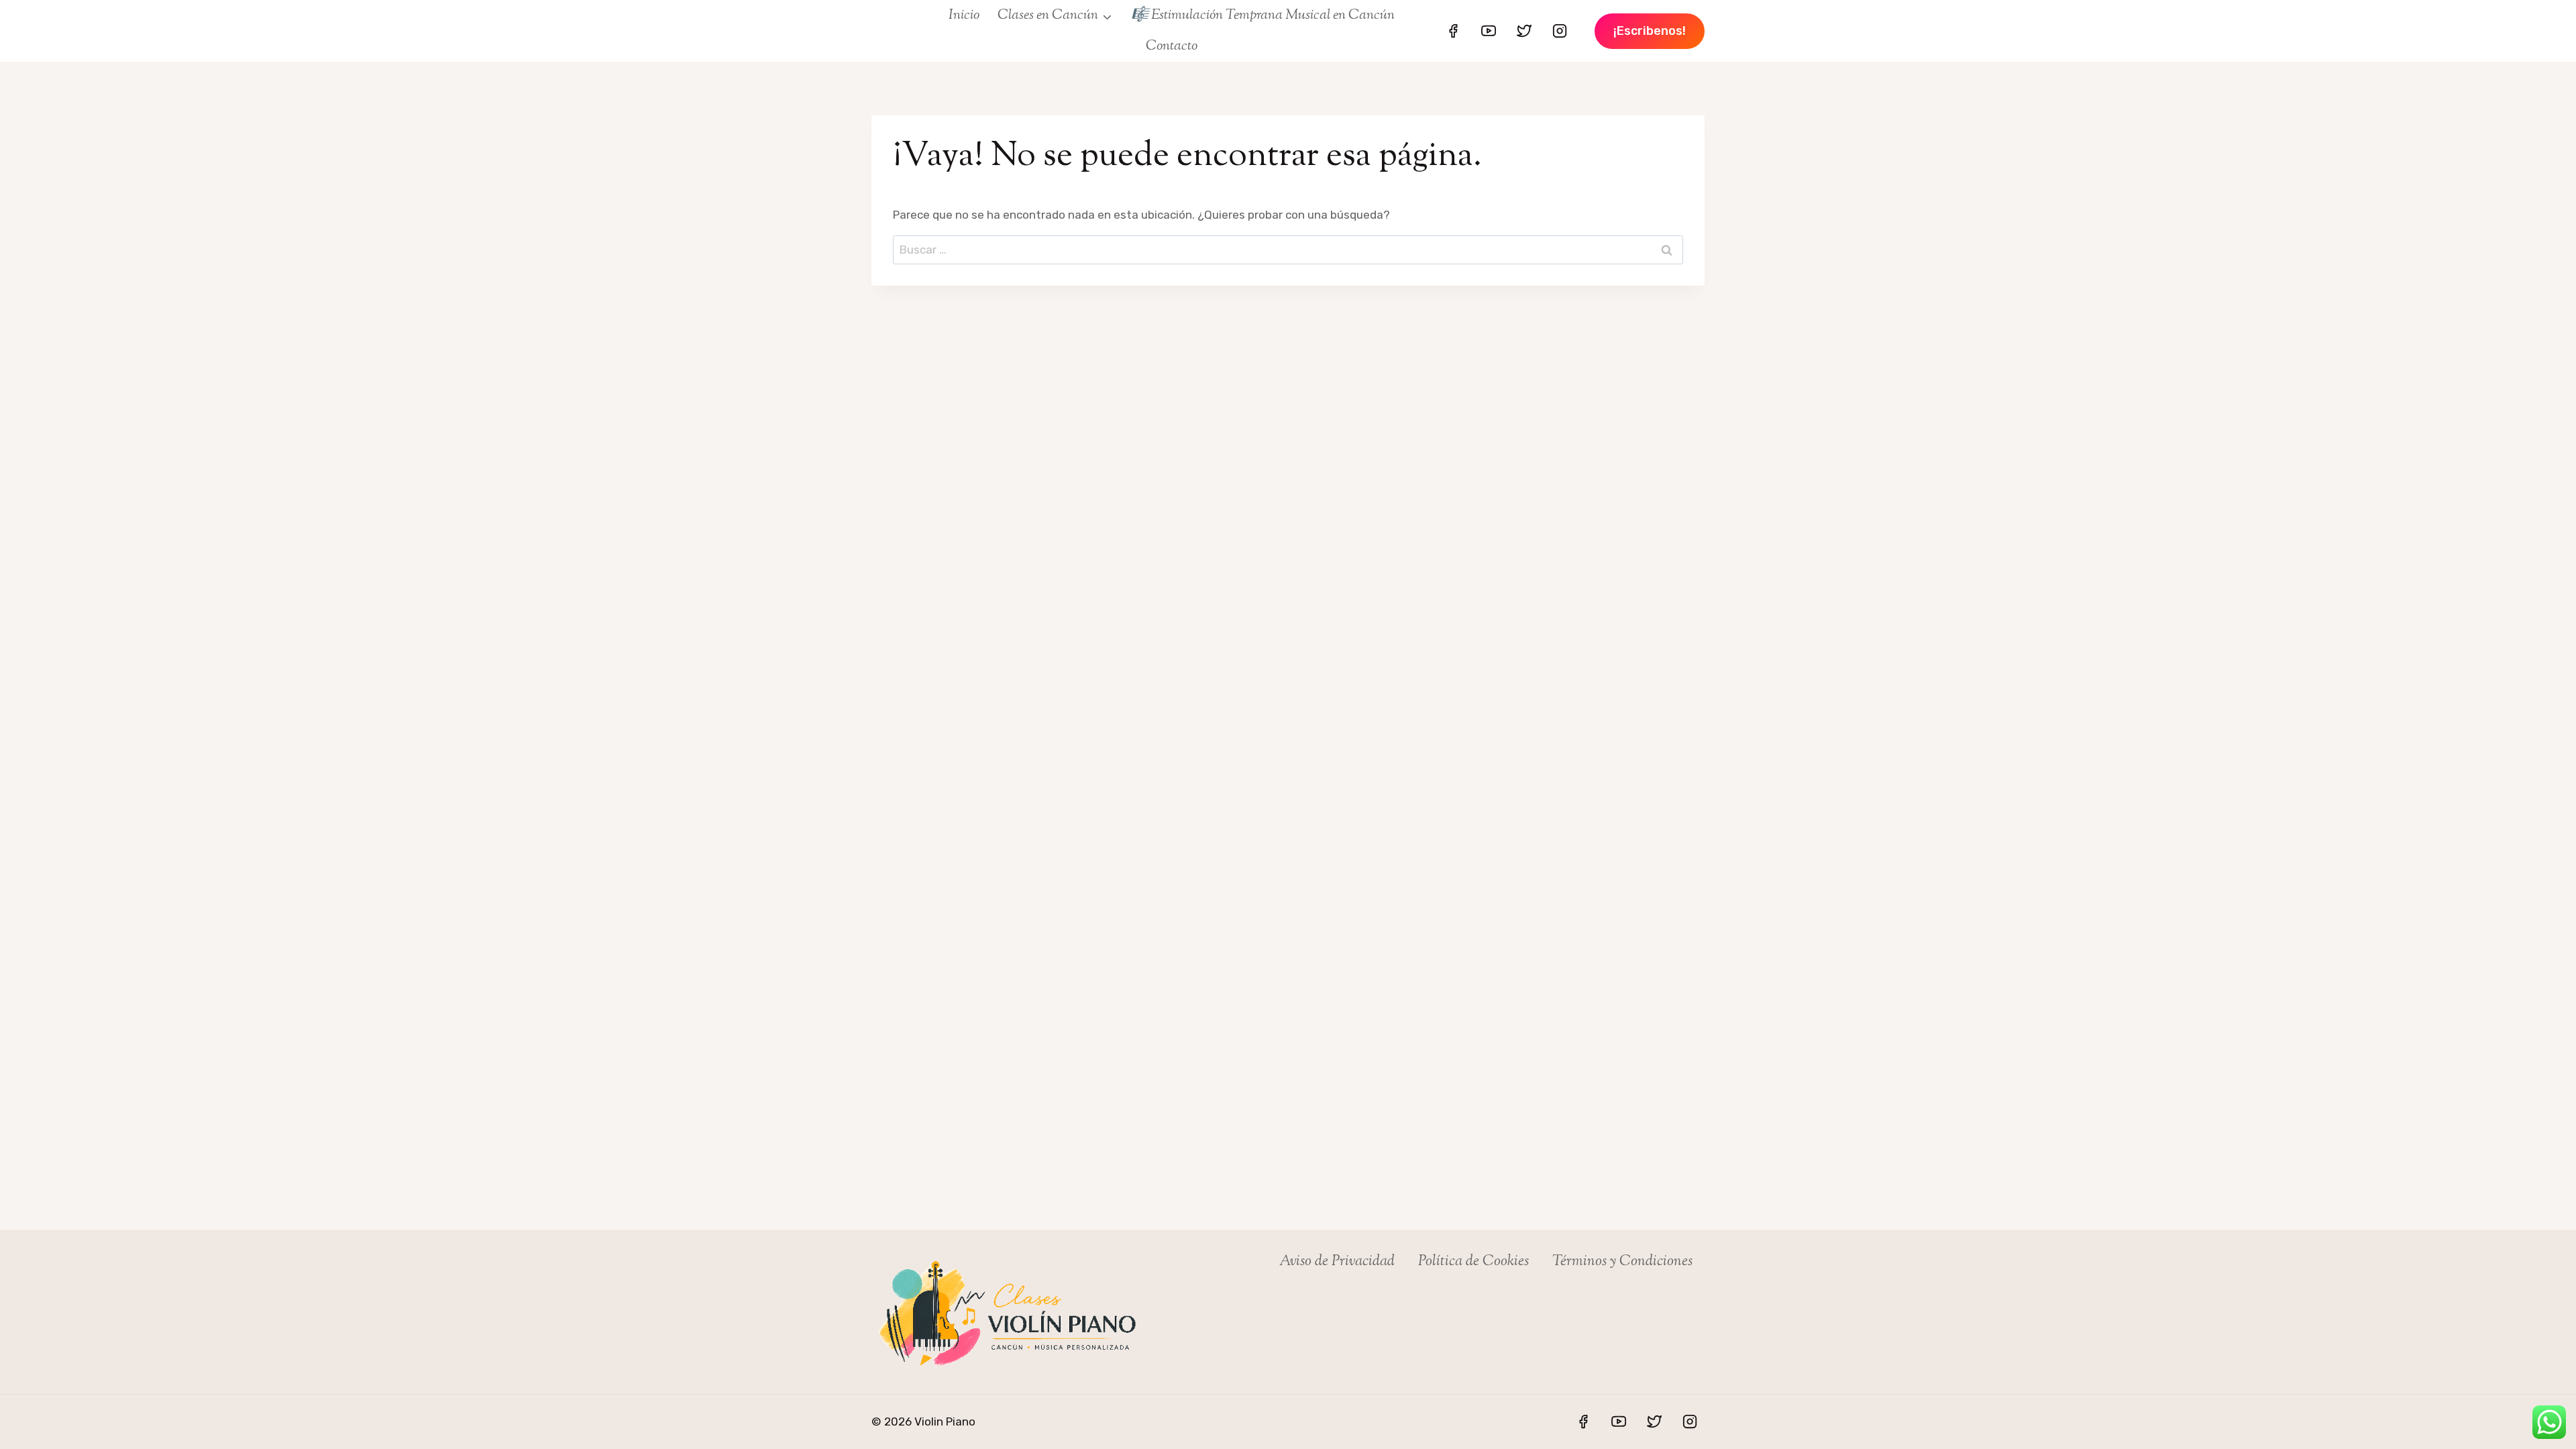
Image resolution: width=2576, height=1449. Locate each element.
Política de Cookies (1473, 1262)
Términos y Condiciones (1622, 1262)
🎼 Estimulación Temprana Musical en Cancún (1263, 15)
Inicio (964, 15)
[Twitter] (1524, 31)
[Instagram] (1560, 31)
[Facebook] (1453, 31)
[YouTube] (1489, 31)
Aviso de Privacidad (1337, 1262)
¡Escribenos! (1650, 31)
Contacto (1172, 46)
